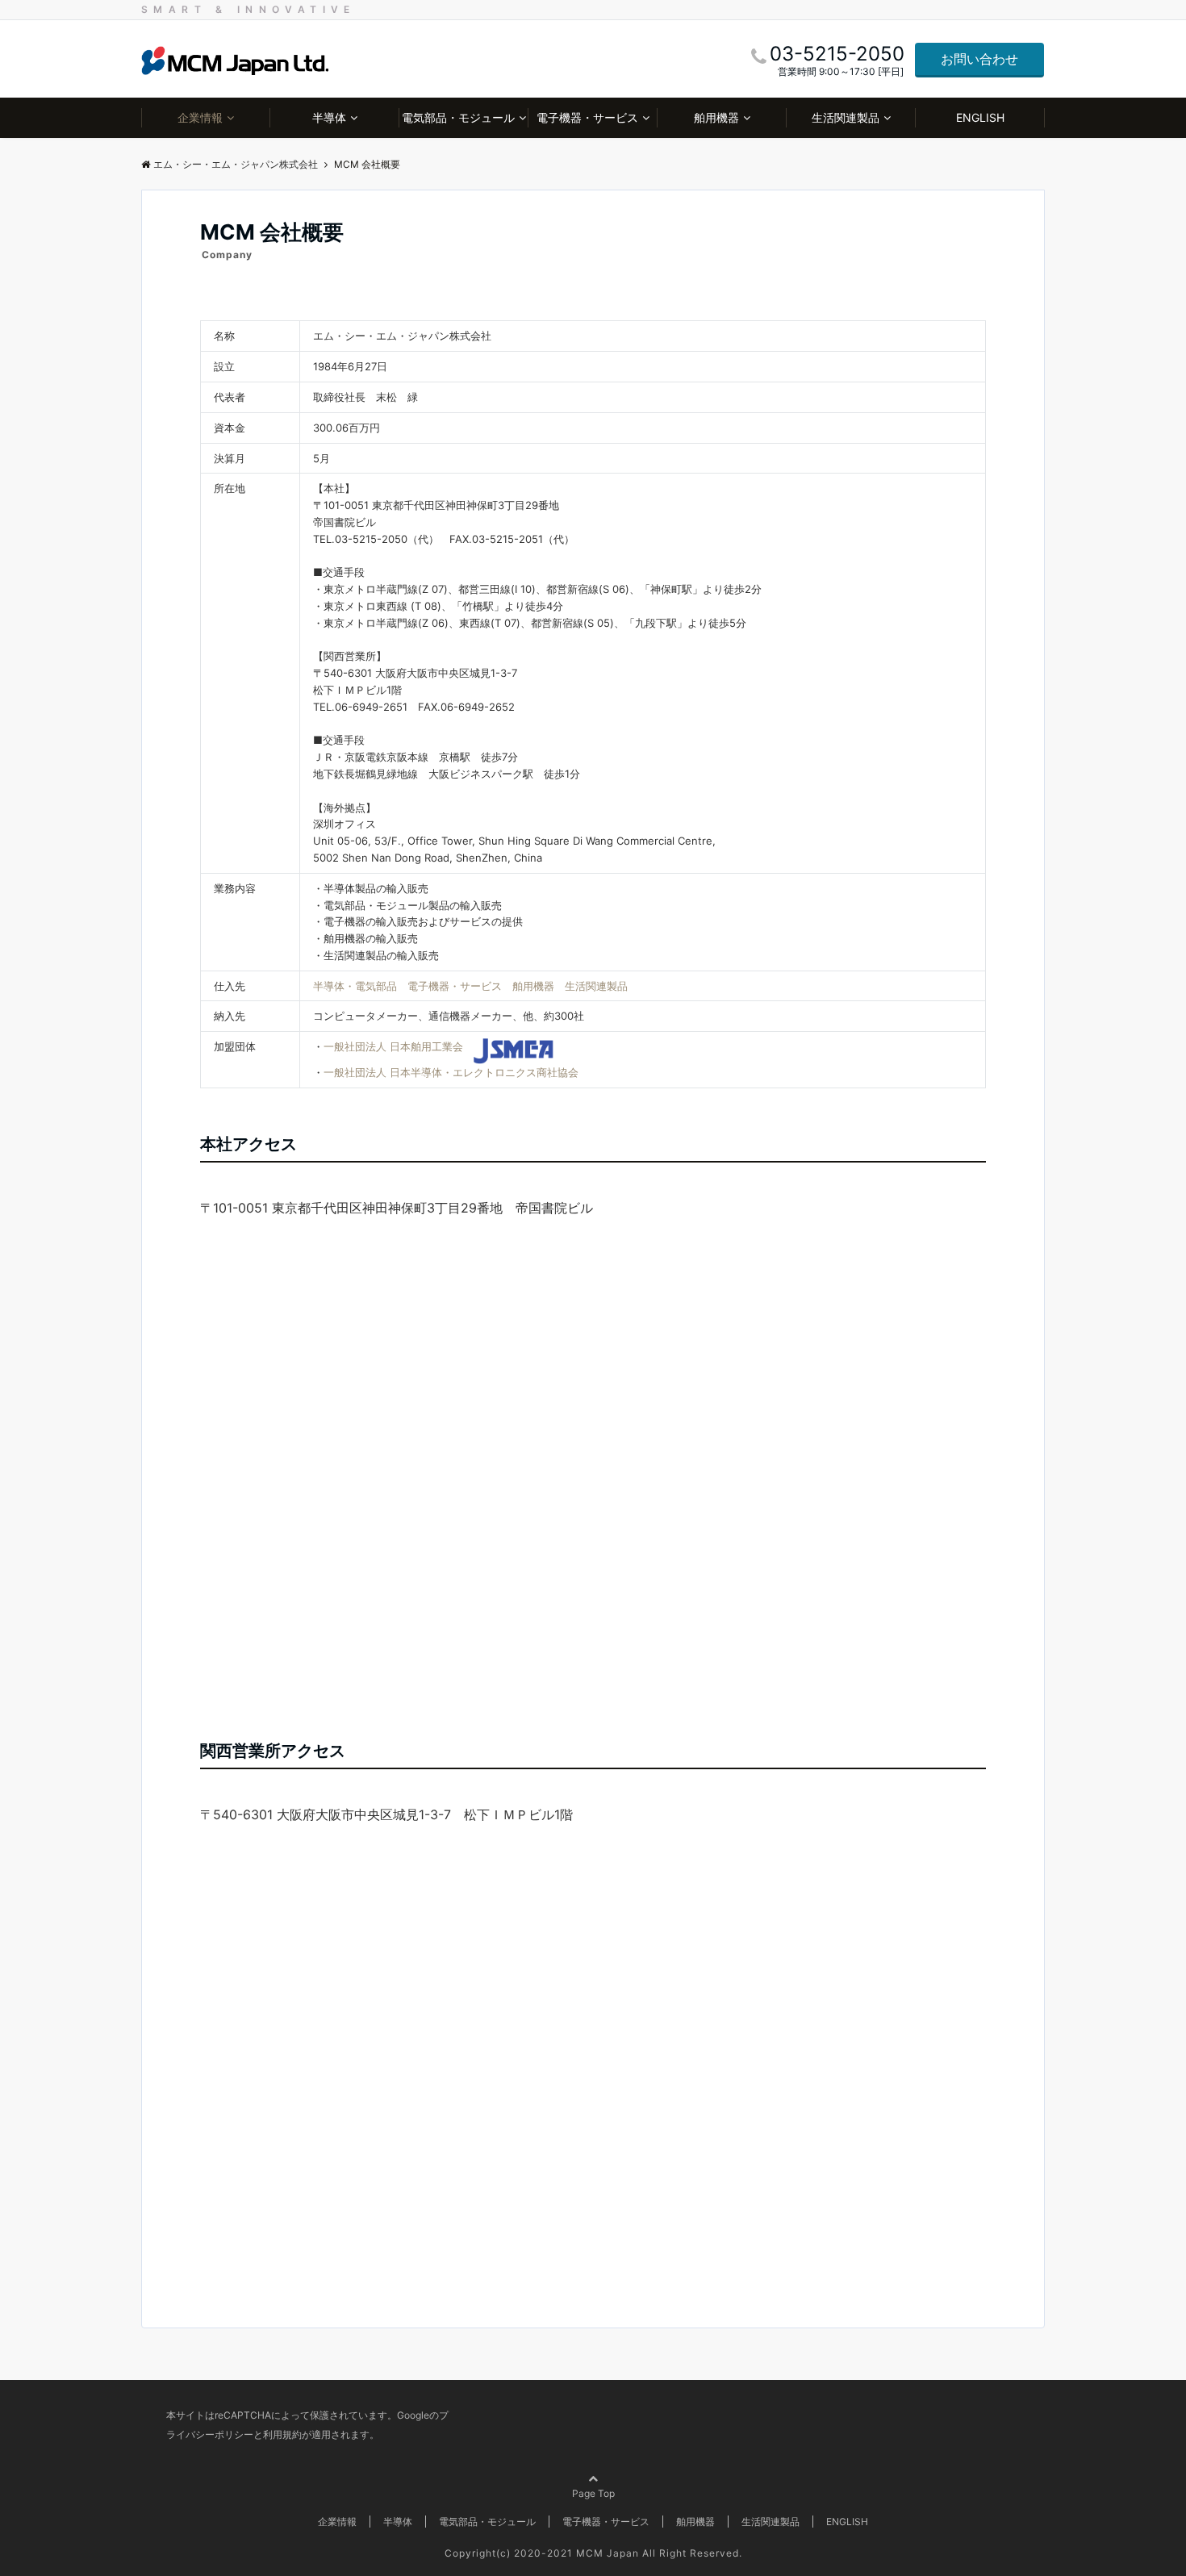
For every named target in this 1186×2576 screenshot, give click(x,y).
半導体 (329, 117)
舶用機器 (716, 117)
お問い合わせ (979, 59)
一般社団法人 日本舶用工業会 (393, 1046)
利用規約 (282, 2434)
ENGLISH (980, 117)
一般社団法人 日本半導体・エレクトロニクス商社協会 (451, 1072)
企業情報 (200, 117)
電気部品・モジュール (458, 117)
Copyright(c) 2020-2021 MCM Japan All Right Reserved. (593, 2553)
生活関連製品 (846, 117)
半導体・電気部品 (355, 986)
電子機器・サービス (587, 117)
